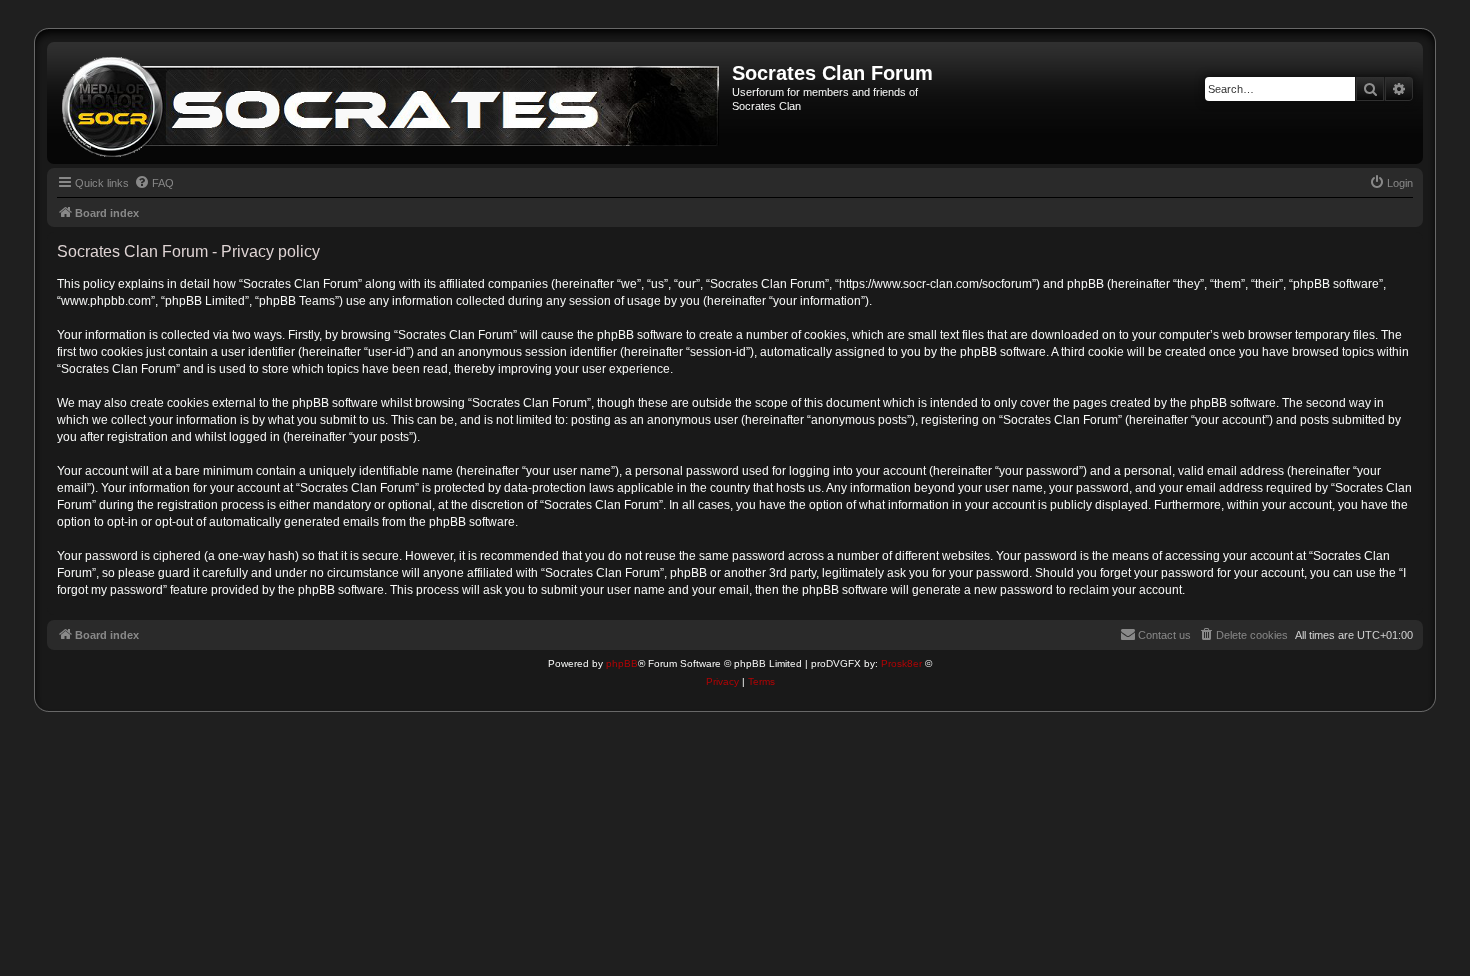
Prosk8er (901, 663)
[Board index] (392, 103)
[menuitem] (154, 183)
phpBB (622, 663)
